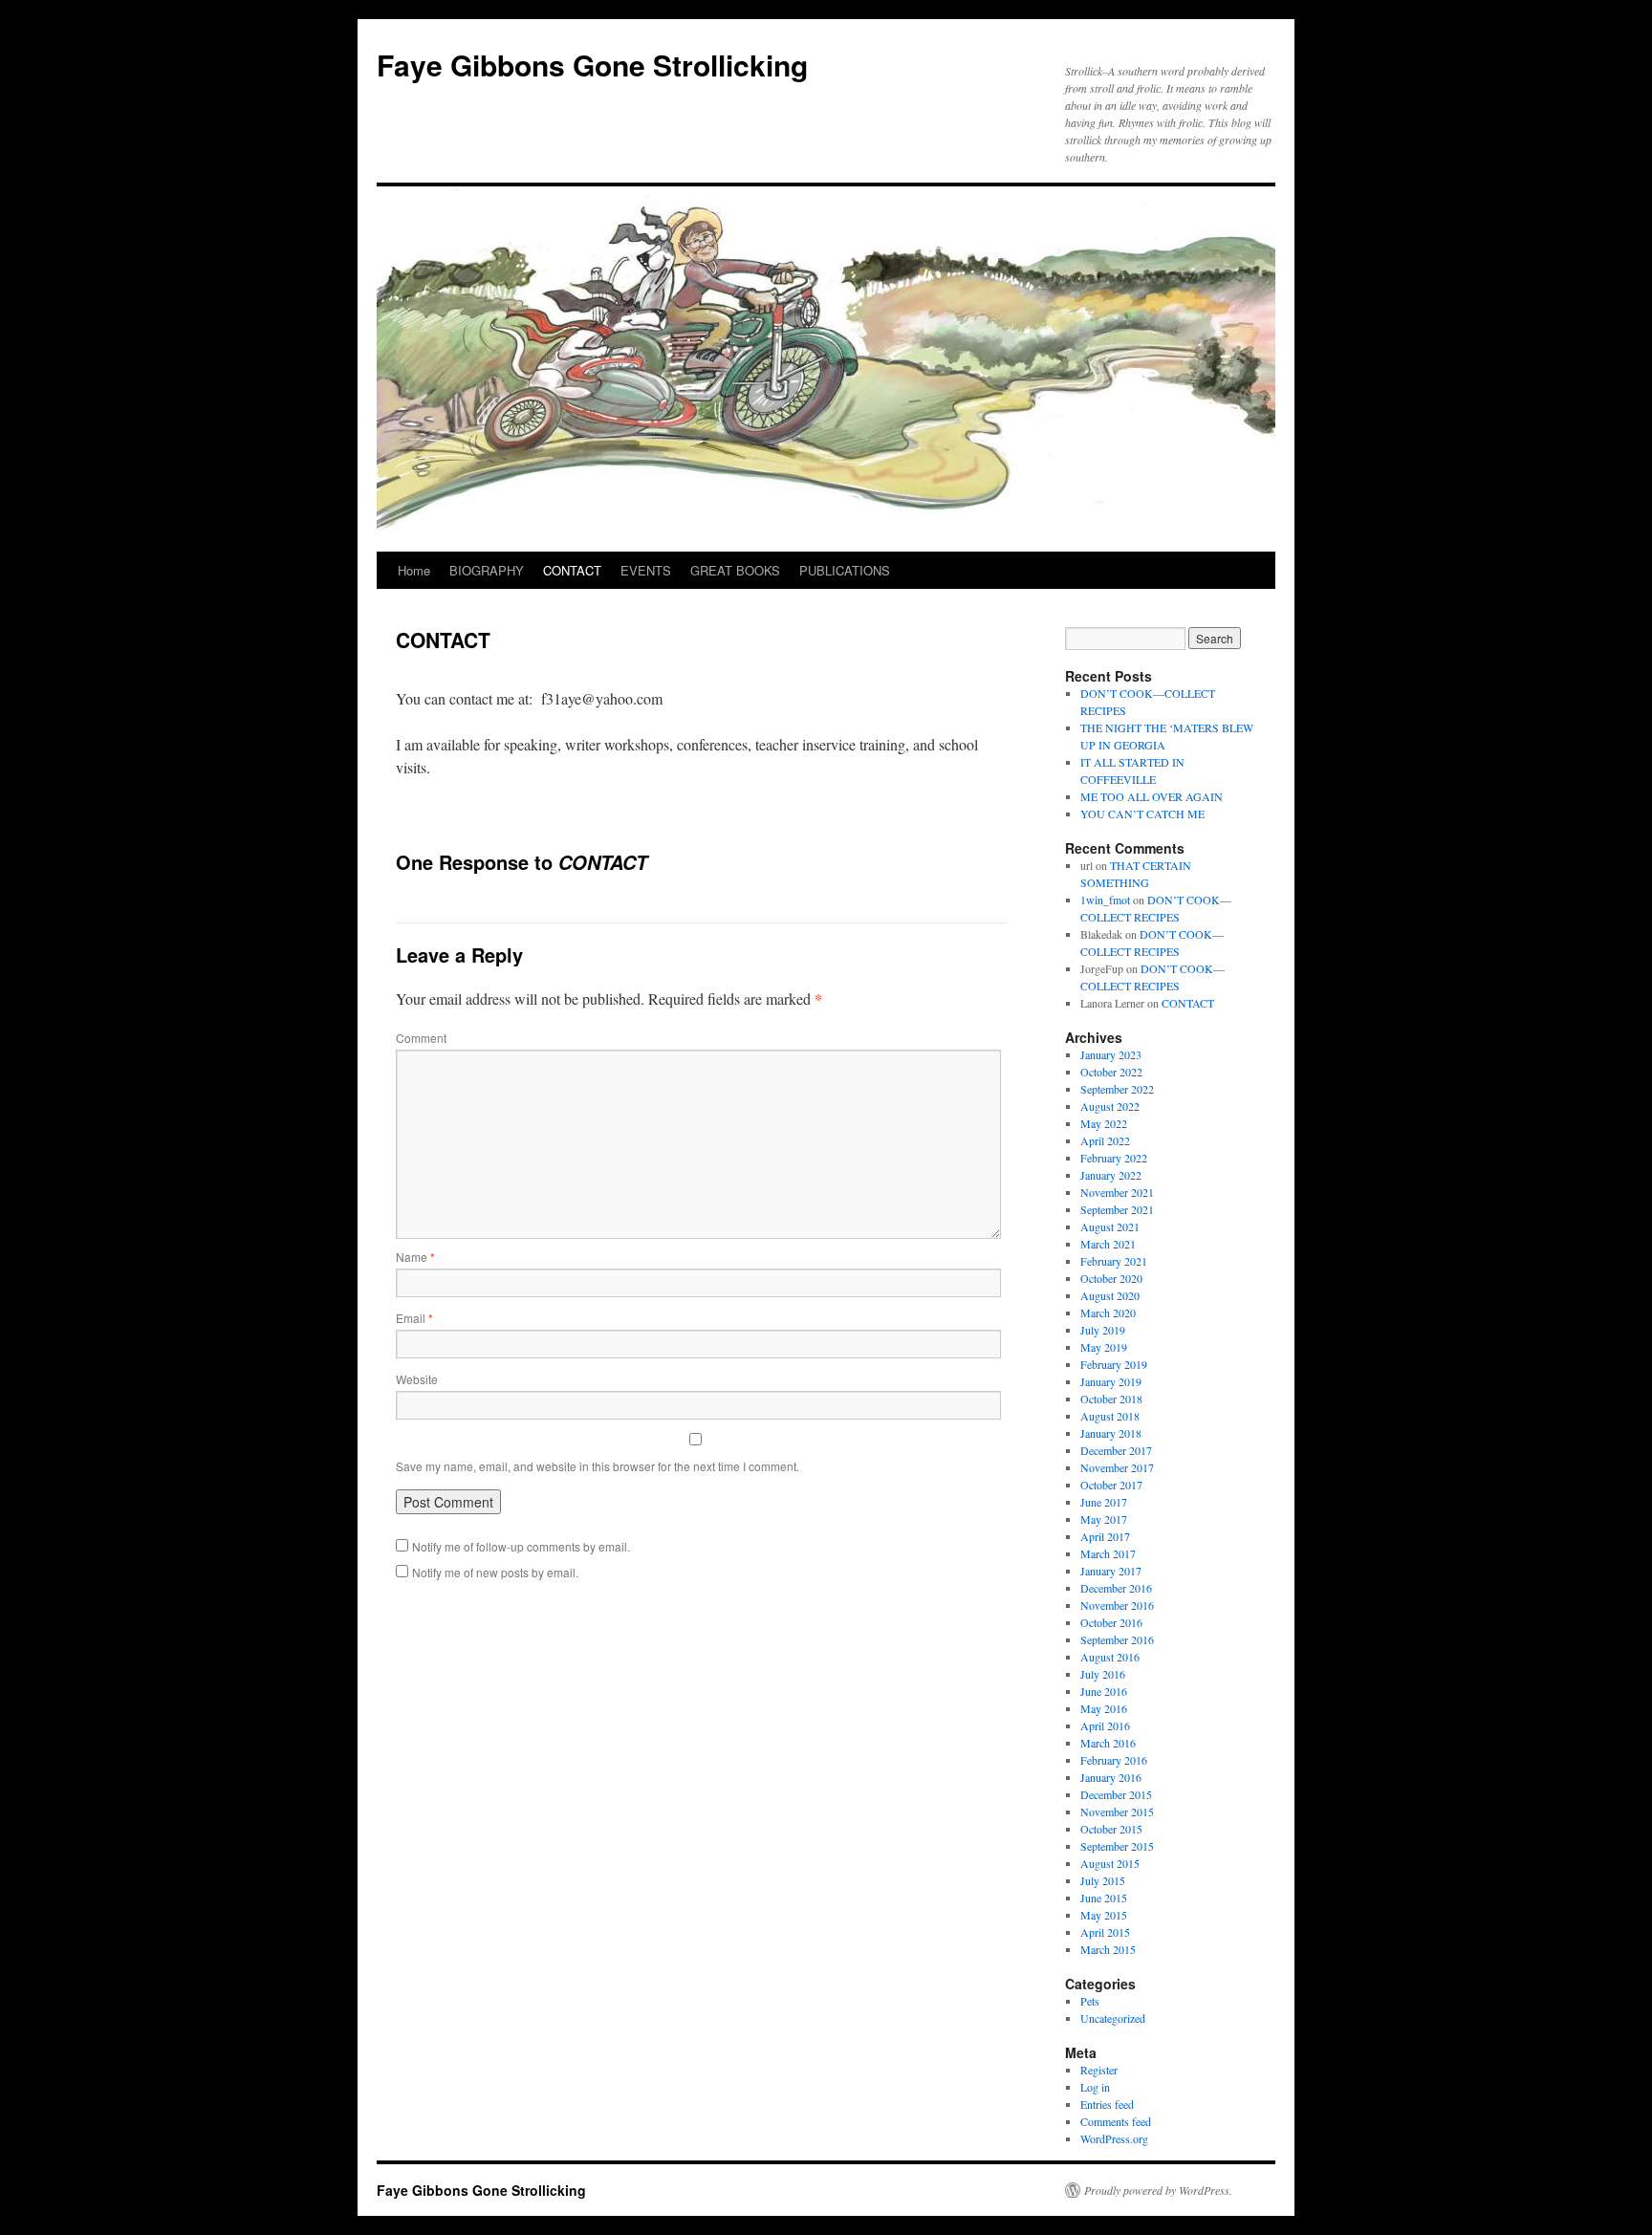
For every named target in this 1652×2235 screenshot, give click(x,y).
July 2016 (1103, 1674)
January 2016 (1111, 1777)
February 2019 (1114, 1364)
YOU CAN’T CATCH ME (1142, 814)
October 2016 (1111, 1622)
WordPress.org (1114, 2138)
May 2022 (1104, 1123)
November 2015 (1117, 1812)
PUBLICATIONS (845, 570)
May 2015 (1104, 1915)
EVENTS (646, 570)
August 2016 (1110, 1657)
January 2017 (1111, 1571)
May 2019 (1104, 1347)
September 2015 (1117, 1846)
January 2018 (1111, 1433)
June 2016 (1104, 1691)
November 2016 (1117, 1605)
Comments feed (1116, 2121)
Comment (421, 1038)
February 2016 (1114, 1760)
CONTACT (572, 570)
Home (414, 570)
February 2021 (1114, 1261)
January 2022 (1111, 1175)
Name (415, 1257)
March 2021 (1108, 1244)
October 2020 (1111, 1278)
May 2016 (1104, 1708)
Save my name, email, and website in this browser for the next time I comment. (598, 1466)
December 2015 (1116, 1794)
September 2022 (1117, 1089)
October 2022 (1111, 1072)
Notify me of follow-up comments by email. (521, 1546)
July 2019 (1103, 1330)
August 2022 (1110, 1106)
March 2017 (1108, 1553)
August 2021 (1110, 1226)
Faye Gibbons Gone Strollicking (592, 65)
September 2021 (1117, 1209)
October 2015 (1111, 1829)
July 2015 (1103, 1880)
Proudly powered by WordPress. (1158, 2190)
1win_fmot (1105, 900)
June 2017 (1104, 1502)
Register (1099, 2070)
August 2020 (1110, 1295)
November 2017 (1117, 1467)
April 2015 (1105, 1932)
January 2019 (1111, 1381)
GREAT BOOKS (735, 570)
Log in (1095, 2087)
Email (414, 1318)
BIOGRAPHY (487, 570)
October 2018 (1111, 1399)
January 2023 (1111, 1054)
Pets (1090, 2001)
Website (417, 1379)
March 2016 (1108, 1743)
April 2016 (1105, 1725)
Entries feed (1107, 2104)
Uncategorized (1113, 2018)
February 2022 (1114, 1158)
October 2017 (1111, 1485)
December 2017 (1116, 1450)
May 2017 (1104, 1519)
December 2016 (1116, 1588)
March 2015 (1108, 1949)
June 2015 (1104, 1898)
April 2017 (1105, 1536)
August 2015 (1110, 1863)
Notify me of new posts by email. (495, 1572)
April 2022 (1105, 1140)
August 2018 (1110, 1416)
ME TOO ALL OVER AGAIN (1152, 796)
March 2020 (1108, 1313)
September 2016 (1117, 1639)
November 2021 (1117, 1192)
